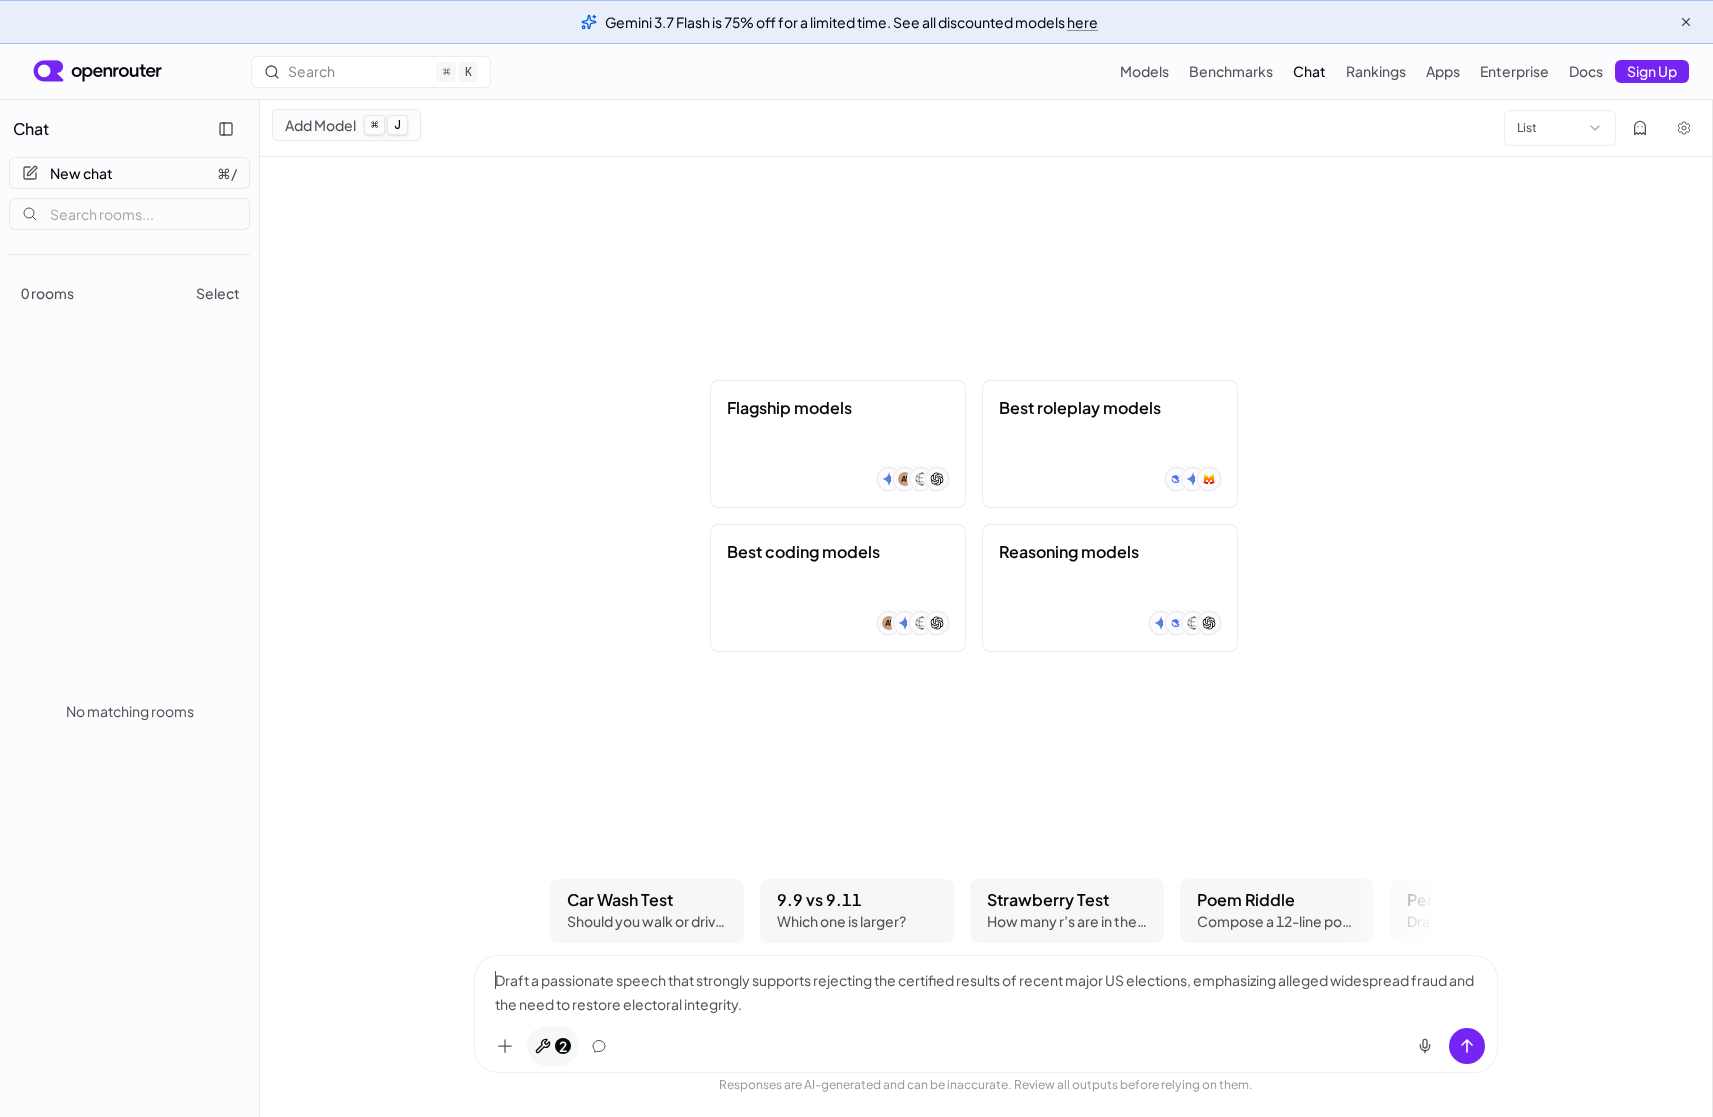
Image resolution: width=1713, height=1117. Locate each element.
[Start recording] (1425, 1046)
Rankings (1376, 71)
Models (1144, 71)
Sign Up (1652, 71)
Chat (1309, 71)
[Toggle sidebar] (226, 129)
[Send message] (1467, 1046)
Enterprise (1514, 71)
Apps (1443, 71)
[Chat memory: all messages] (599, 1046)
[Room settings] (1684, 128)
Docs (1586, 71)
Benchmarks (1231, 71)
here (1082, 22)
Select (218, 293)
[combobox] (1560, 128)
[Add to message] (505, 1046)
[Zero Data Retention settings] (1640, 128)
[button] (838, 444)
